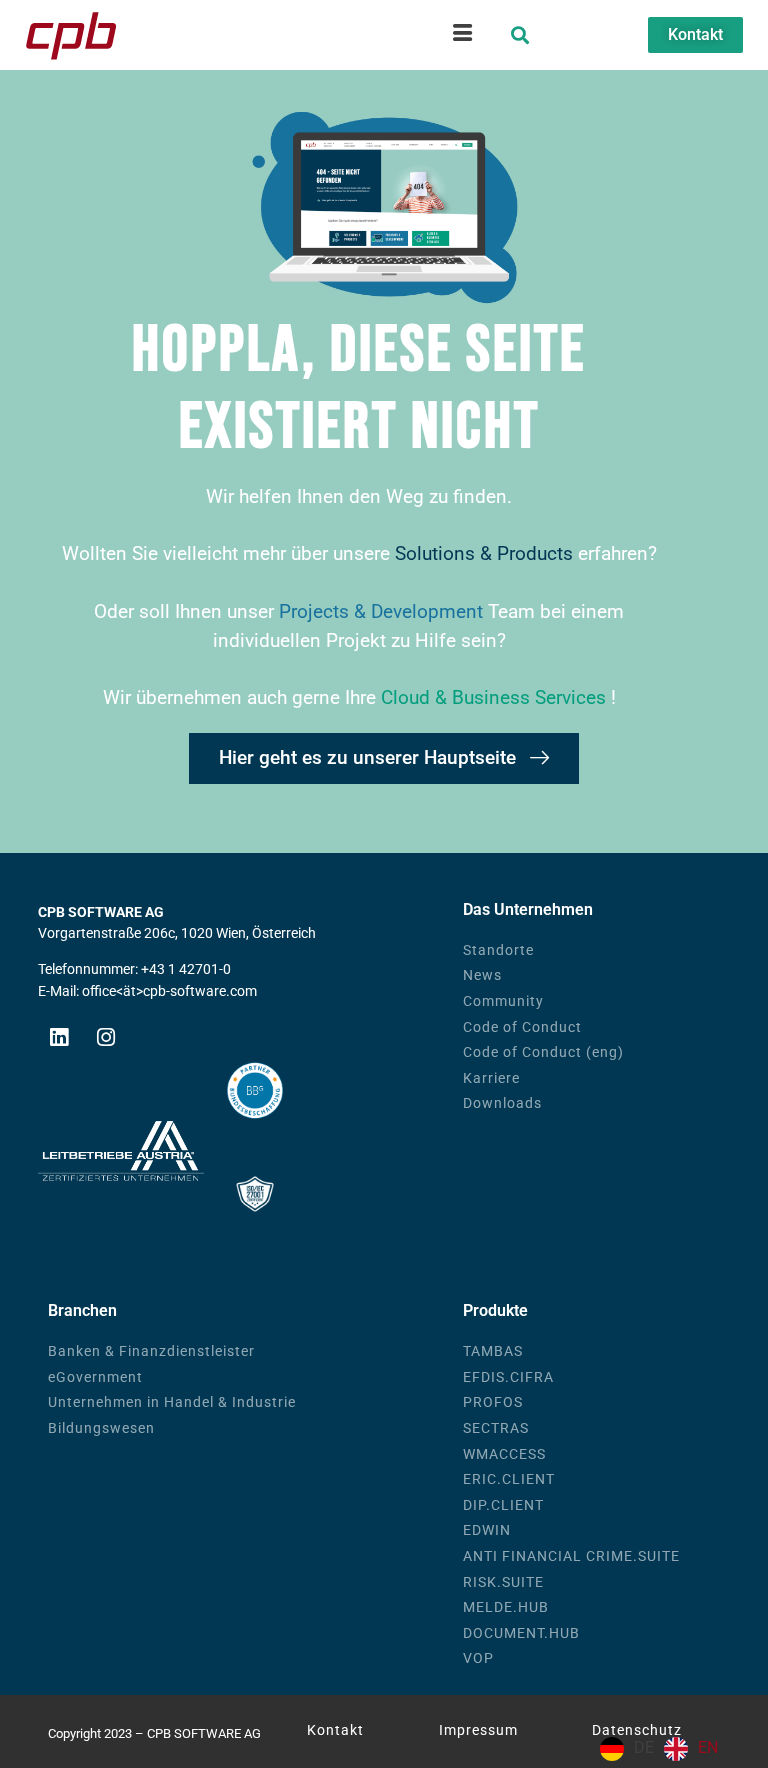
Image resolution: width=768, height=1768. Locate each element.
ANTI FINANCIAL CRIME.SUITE (571, 1556)
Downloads (502, 1103)
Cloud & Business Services (496, 697)
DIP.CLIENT (503, 1505)
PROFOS (493, 1402)
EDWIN (487, 1530)
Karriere (491, 1078)
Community (503, 1001)
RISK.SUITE (503, 1582)
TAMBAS (493, 1351)
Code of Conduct (522, 1027)
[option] (691, 1749)
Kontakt (335, 1730)
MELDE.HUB (506, 1607)
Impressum (478, 1730)
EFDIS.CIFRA (508, 1377)
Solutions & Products (484, 553)
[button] (520, 35)
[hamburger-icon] (462, 35)
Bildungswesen (101, 1428)
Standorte (498, 950)
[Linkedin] (59, 1037)
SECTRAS (496, 1428)
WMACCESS (504, 1454)
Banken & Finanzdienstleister (151, 1351)
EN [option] (708, 1747)
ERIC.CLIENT (509, 1479)
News (482, 975)
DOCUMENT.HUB (521, 1633)
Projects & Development (383, 611)
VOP (478, 1658)
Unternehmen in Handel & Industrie (172, 1402)
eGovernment (95, 1377)
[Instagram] (106, 1037)
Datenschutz (637, 1730)
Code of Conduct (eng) (543, 1052)
